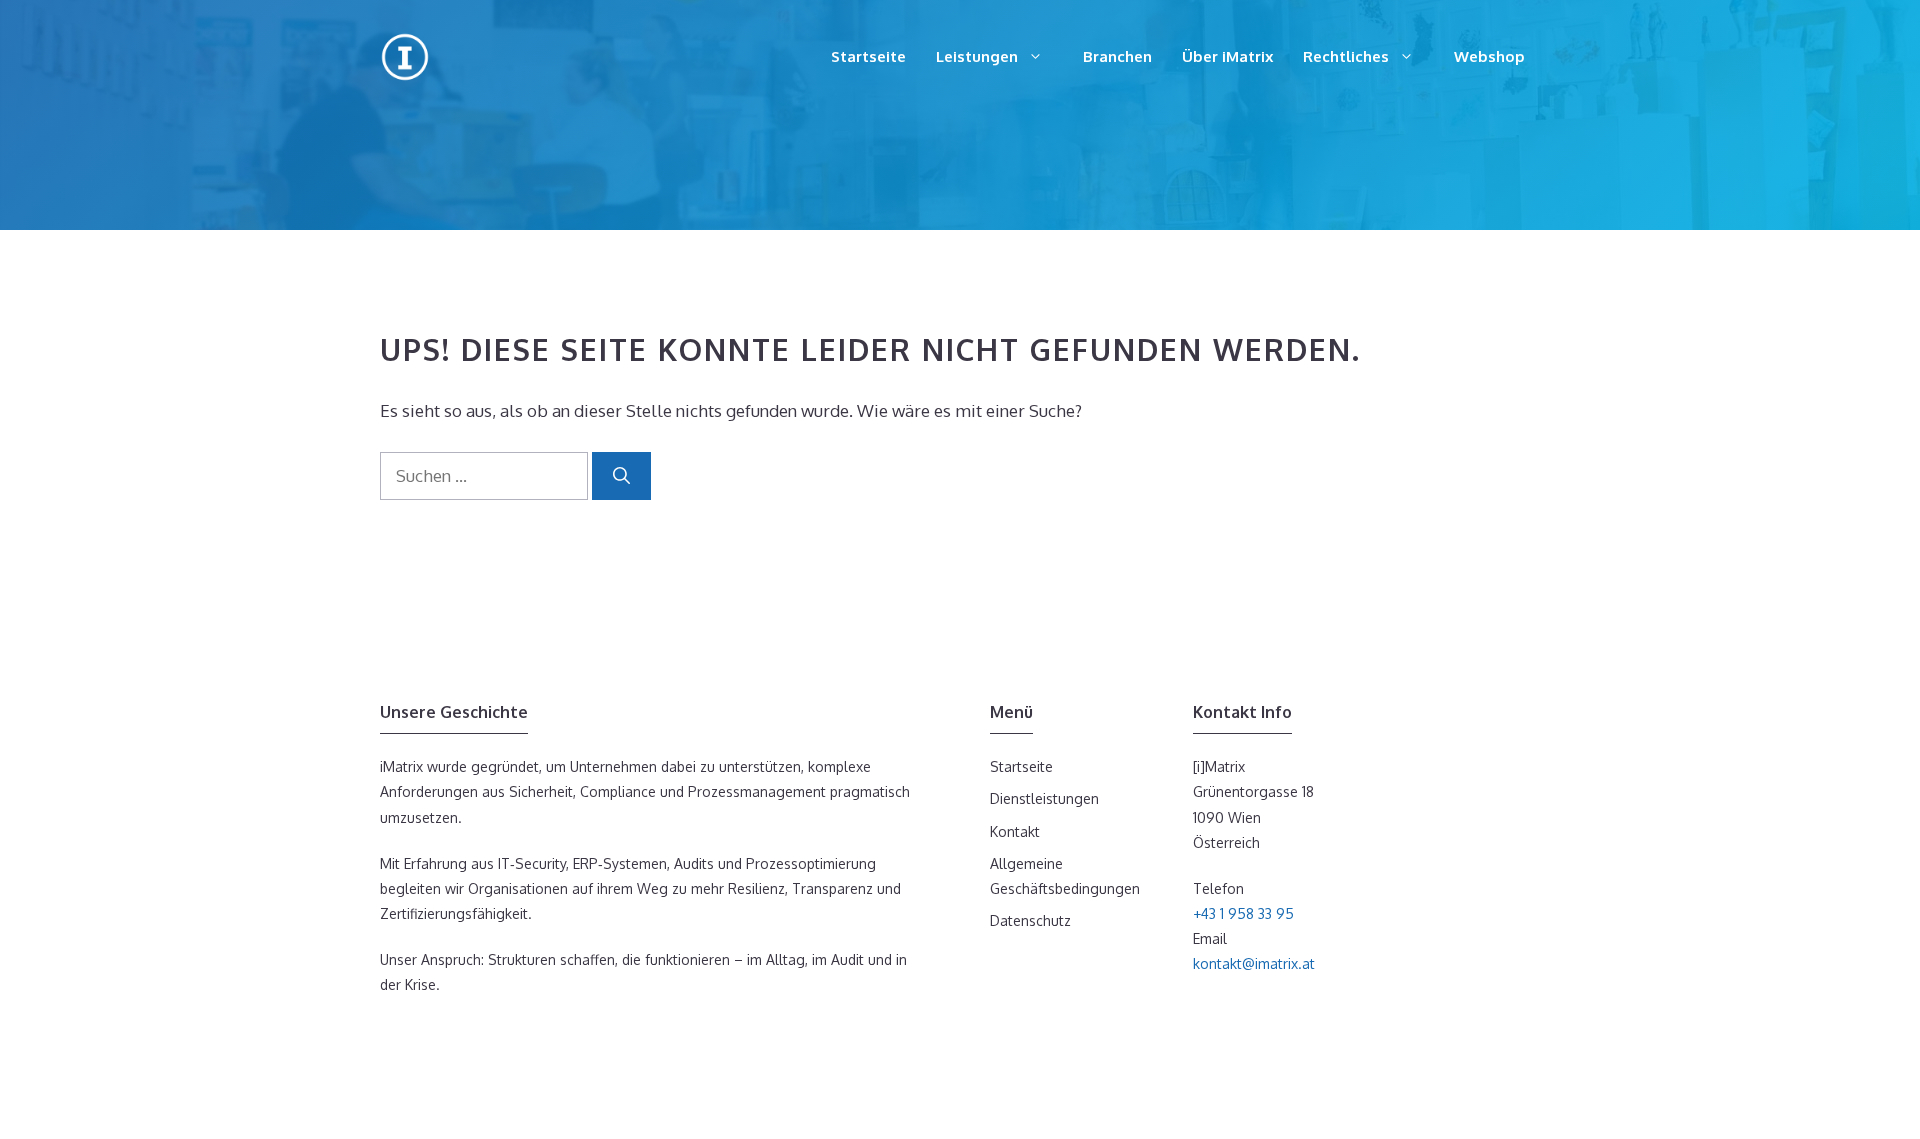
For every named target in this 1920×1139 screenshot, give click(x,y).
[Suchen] (621, 476)
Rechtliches (1346, 56)
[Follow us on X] (450, 1029)
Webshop (1489, 56)
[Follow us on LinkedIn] (420, 1029)
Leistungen (977, 56)
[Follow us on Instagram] (390, 1029)
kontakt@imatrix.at (1254, 963)
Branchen (1117, 56)
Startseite (868, 56)
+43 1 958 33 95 (1243, 913)
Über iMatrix (1227, 56)
